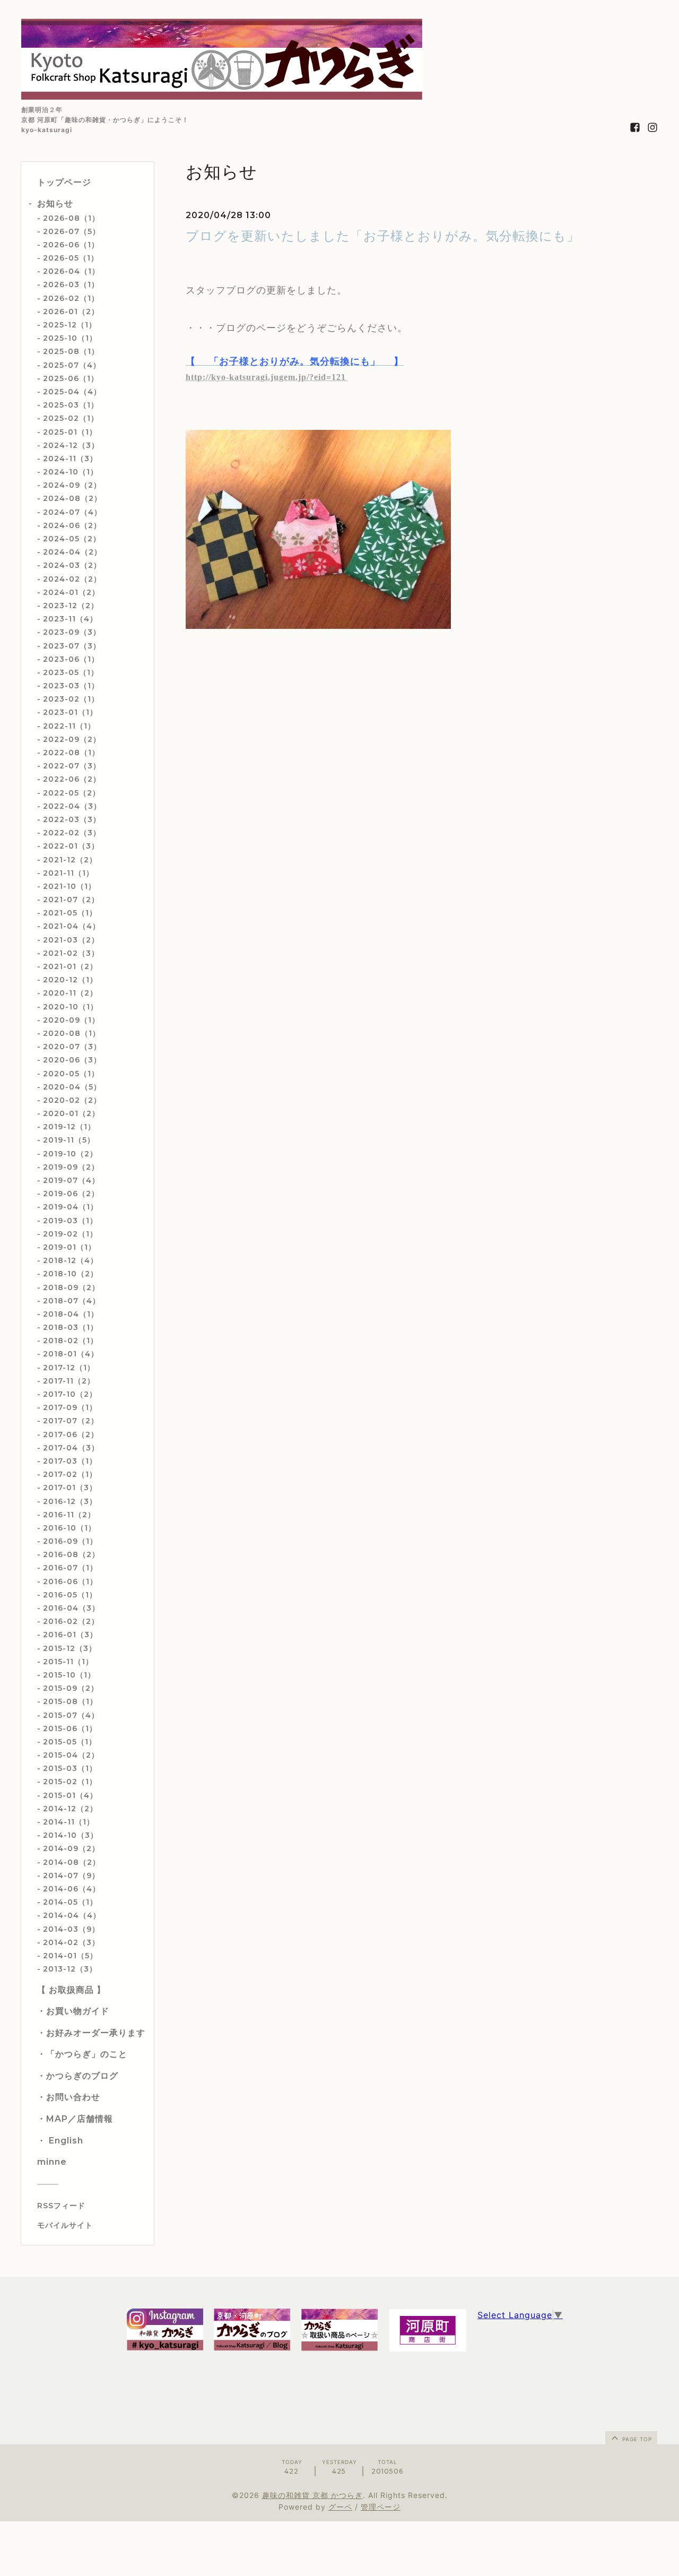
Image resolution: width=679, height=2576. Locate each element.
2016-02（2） (71, 1621)
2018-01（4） (71, 1354)
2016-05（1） (70, 1595)
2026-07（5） (72, 231)
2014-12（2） (70, 1809)
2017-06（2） (71, 1434)
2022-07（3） (72, 766)
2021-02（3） (71, 953)
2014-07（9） (71, 1875)
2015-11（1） (68, 1662)
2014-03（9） (71, 1929)
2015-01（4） (70, 1795)
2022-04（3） (72, 806)
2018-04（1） (71, 1314)
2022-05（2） (72, 793)
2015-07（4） (71, 1715)
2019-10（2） (70, 1154)
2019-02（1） (70, 1234)
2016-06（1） (70, 1581)
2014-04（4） (72, 1915)
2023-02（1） (71, 699)
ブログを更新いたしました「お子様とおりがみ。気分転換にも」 (383, 236)
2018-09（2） (71, 1287)
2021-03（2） (71, 940)
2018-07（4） (72, 1301)
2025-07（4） (72, 365)
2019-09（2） (71, 1167)
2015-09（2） (71, 1688)
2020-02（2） (72, 1100)
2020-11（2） (70, 993)
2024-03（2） (72, 565)
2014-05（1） (70, 1902)
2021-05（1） (70, 913)
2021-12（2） (70, 860)
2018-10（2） (71, 1274)
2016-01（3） (70, 1635)
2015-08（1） (70, 1701)
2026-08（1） (71, 218)
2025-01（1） (70, 432)
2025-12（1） (70, 325)
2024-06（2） (72, 525)
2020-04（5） (72, 1087)
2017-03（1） (70, 1461)
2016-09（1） (70, 1541)
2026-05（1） (71, 258)
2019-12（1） (69, 1127)
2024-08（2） (72, 498)
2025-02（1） (71, 418)
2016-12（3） (70, 1501)
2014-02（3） (71, 1942)
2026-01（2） (71, 312)
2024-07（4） (72, 512)
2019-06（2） (71, 1194)
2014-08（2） (72, 1862)
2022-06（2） (72, 779)
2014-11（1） (69, 1822)
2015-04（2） (71, 1755)
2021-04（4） (72, 926)
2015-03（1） (70, 1768)
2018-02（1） (71, 1341)
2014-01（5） (70, 1956)
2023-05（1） (71, 672)
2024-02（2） (72, 579)
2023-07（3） (72, 646)
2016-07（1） (70, 1568)
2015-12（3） (70, 1648)
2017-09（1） (70, 1407)
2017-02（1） (70, 1474)
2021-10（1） (69, 886)
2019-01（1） (69, 1247)
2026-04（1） (71, 271)
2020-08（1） (72, 1033)
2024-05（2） (72, 539)
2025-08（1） (71, 351)
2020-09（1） (71, 1020)
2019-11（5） (69, 1140)
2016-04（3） (71, 1608)
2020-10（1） (71, 1007)
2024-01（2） (71, 592)
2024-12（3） (71, 445)
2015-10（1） (69, 1675)
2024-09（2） (72, 485)
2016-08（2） (71, 1554)
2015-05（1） (70, 1742)
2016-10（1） (69, 1528)
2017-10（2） (70, 1394)
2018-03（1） (71, 1327)
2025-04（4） (72, 392)
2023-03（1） (71, 686)
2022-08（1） (71, 753)
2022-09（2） (72, 739)
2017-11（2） (69, 1381)
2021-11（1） (68, 873)
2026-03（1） (71, 284)
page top (636, 2439)
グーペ (340, 2507)
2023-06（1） (71, 659)
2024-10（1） (71, 472)
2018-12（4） (71, 1260)
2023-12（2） (71, 606)
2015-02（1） (70, 1782)
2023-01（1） (70, 712)
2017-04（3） (71, 1448)
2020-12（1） (70, 980)
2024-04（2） (72, 552)
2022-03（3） (72, 819)
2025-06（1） (71, 378)
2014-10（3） (71, 1835)
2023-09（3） (72, 632)
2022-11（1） (69, 726)
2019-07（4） (71, 1180)
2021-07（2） (71, 900)
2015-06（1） (70, 1728)
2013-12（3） (70, 1969)
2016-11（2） (69, 1515)
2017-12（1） (69, 1368)
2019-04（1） (71, 1207)
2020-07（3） (72, 1047)
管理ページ (381, 2507)
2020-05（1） (71, 1074)
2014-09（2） (71, 1848)
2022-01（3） (71, 846)
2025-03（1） (71, 405)
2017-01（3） (70, 1488)
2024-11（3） (70, 459)
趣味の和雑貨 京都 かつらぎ (312, 2495)
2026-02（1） (71, 298)
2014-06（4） (72, 1889)
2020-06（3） (72, 1060)
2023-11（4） (70, 619)
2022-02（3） (72, 833)
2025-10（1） (70, 338)
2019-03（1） (70, 1221)
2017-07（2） (71, 1421)
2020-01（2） (71, 1113)
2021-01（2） (70, 966)
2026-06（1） (71, 245)
